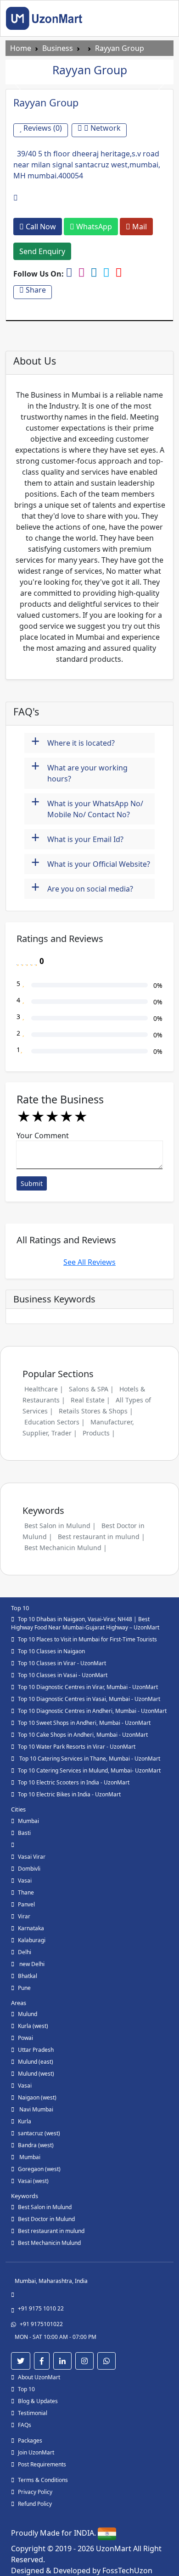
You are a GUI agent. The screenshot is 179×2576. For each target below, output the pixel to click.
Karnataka (31, 1928)
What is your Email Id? (77, 838)
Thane (26, 1892)
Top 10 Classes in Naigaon (51, 1651)
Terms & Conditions (43, 2480)
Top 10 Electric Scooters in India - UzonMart (74, 1782)
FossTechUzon (127, 2570)
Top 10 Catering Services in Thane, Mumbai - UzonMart (89, 1759)
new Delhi (31, 1964)
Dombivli (29, 1869)
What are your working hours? (79, 771)
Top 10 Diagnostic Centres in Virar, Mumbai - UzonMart (88, 1687)
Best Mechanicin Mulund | (66, 1548)
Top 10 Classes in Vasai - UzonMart (63, 1675)
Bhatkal (28, 1976)
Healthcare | (44, 1389)
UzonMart (115, 2548)
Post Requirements (42, 2464)
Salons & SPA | (91, 1389)
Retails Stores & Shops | (96, 1411)
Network (105, 128)
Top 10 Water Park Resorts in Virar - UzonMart (77, 1747)
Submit (32, 1183)
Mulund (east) (36, 2062)
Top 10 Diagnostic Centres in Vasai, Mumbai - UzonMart (89, 1699)
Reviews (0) (42, 128)
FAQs (25, 2425)
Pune (24, 1988)
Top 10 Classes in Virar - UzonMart (62, 1663)
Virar (24, 1916)
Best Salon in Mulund (45, 2207)
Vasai (25, 1881)
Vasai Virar (32, 1857)
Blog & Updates (38, 2401)
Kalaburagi (32, 1940)
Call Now (40, 227)
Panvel (26, 1904)
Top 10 (26, 2389)
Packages (30, 2440)
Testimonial (33, 2413)
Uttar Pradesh (36, 2050)
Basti (24, 1833)
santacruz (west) (39, 2133)
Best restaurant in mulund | (101, 1537)
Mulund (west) (36, 2074)
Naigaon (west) (37, 2097)
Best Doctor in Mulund (46, 2219)
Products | (99, 1433)
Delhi (25, 1952)
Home (21, 48)
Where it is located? (73, 742)
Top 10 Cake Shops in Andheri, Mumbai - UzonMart (83, 1735)
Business (58, 48)
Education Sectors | (55, 1422)
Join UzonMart (36, 2452)
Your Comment (43, 1136)
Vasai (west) (33, 2181)
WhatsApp (93, 227)
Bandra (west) (36, 2145)
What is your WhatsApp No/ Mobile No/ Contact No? (87, 806)
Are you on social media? (82, 888)
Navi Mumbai (36, 2109)
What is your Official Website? (91, 863)
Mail (139, 227)
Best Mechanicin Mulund (49, 2243)
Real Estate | (90, 1400)
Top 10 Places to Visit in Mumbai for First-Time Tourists (87, 1639)
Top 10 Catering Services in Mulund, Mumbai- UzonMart (89, 1770)
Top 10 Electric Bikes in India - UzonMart (69, 1794)
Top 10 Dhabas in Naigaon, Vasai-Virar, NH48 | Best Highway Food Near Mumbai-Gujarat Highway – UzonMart (85, 1623)
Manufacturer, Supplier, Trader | (78, 1427)
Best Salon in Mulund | (60, 1526)
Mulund (28, 2014)
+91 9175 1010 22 (41, 2308)
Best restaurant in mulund (51, 2231)
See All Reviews (89, 1262)
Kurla (25, 2121)
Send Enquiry (42, 251)
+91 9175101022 (41, 2324)
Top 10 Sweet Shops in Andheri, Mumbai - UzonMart (84, 1723)
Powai (25, 2038)
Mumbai (28, 1821)
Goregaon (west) (39, 2169)
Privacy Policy (35, 2492)
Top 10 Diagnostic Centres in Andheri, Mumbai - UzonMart (92, 1711)
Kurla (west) (33, 2026)
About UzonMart (39, 2377)
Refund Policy (35, 2504)
